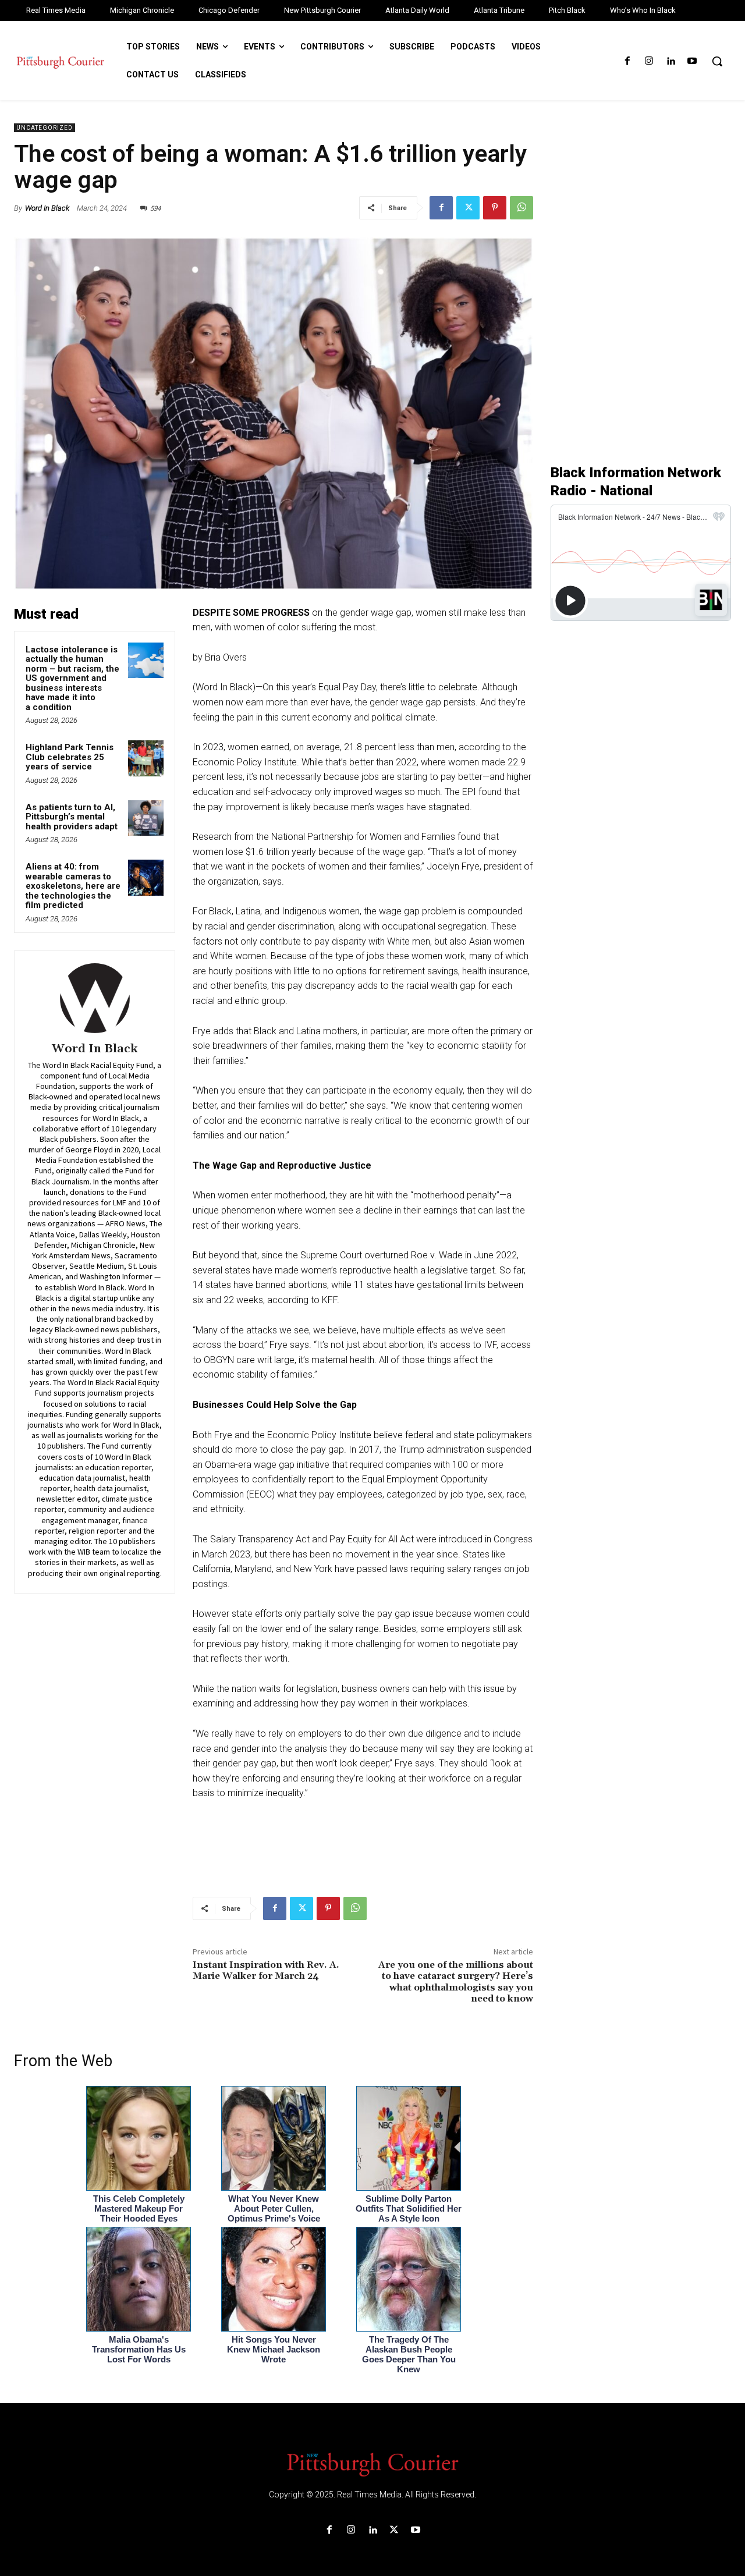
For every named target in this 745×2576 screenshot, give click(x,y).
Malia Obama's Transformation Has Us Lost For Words (139, 2349)
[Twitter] (468, 208)
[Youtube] (692, 61)
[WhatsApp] (521, 208)
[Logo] (372, 2464)
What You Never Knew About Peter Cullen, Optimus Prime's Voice (274, 2208)
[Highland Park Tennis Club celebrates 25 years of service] (146, 758)
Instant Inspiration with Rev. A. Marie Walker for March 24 (266, 1970)
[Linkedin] (671, 61)
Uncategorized (45, 128)
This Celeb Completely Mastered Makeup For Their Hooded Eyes (139, 2208)
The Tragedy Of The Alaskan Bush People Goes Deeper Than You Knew (409, 2354)
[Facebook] (627, 61)
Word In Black (47, 208)
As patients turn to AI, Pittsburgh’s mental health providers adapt (72, 817)
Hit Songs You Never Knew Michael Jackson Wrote (274, 2349)
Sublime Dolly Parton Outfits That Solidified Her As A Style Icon (409, 2208)
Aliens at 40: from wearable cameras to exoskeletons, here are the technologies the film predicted (73, 886)
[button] (717, 61)
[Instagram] (649, 61)
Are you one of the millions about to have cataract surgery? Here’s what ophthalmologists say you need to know (456, 1982)
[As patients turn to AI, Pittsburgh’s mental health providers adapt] (146, 818)
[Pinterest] (495, 208)
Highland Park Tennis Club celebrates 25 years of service (70, 757)
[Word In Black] (95, 998)
